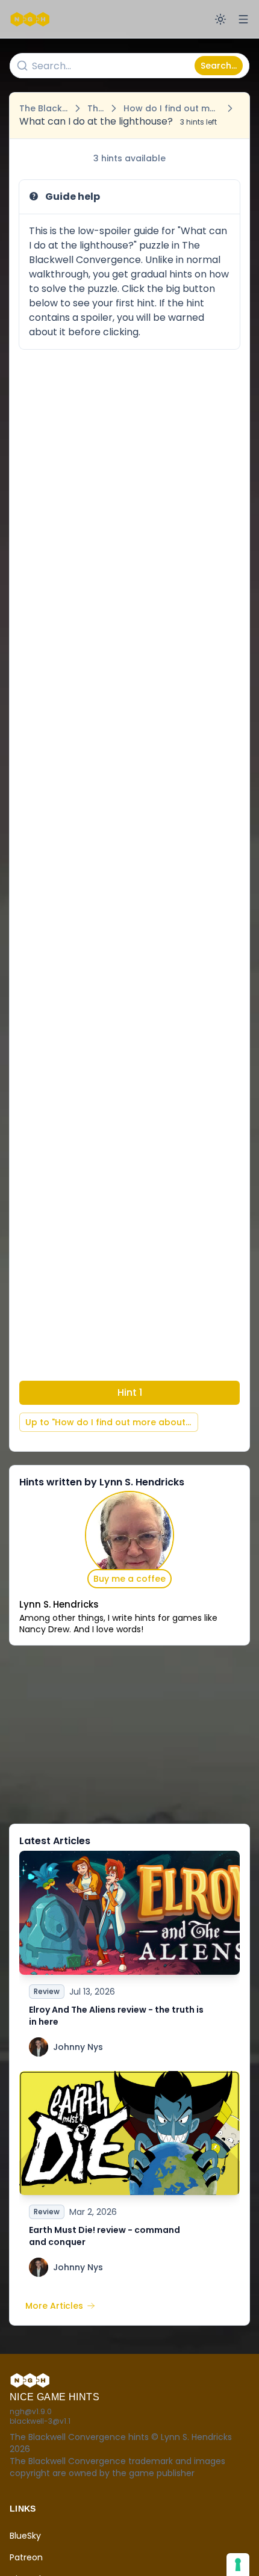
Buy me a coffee (129, 1579)
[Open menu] (243, 19)
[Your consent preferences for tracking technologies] (238, 2565)
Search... (219, 66)
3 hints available (129, 158)
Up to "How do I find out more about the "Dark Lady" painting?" (112, 1422)
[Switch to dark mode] (220, 19)
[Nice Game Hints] (31, 19)
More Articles (54, 2306)
